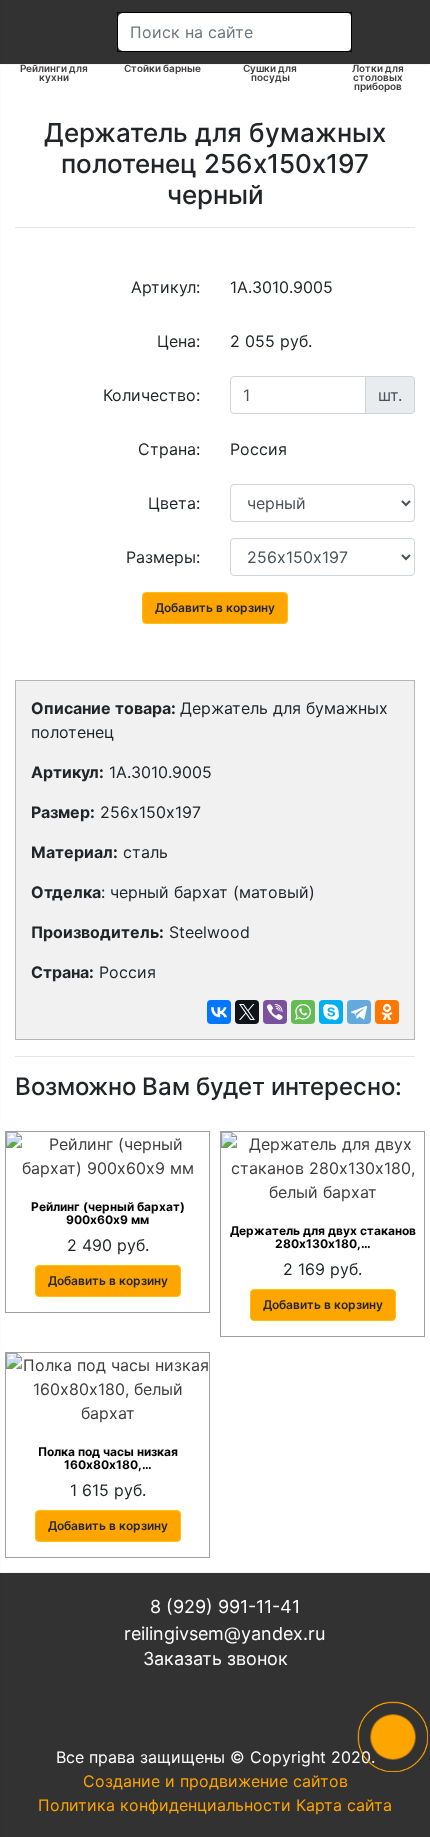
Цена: (178, 341)
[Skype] (331, 1012)
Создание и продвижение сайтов (215, 1781)
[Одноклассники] (387, 1012)
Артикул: (165, 287)
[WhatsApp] (303, 1012)
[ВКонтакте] (219, 1012)
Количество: (151, 395)
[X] (247, 1012)
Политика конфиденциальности (164, 1805)
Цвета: (174, 503)
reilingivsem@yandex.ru (222, 1633)
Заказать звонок (215, 1658)
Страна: (169, 449)
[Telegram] (359, 1012)
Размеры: (163, 557)
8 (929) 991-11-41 (222, 1606)
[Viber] (275, 1012)
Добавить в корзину (215, 607)
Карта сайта (344, 1805)
